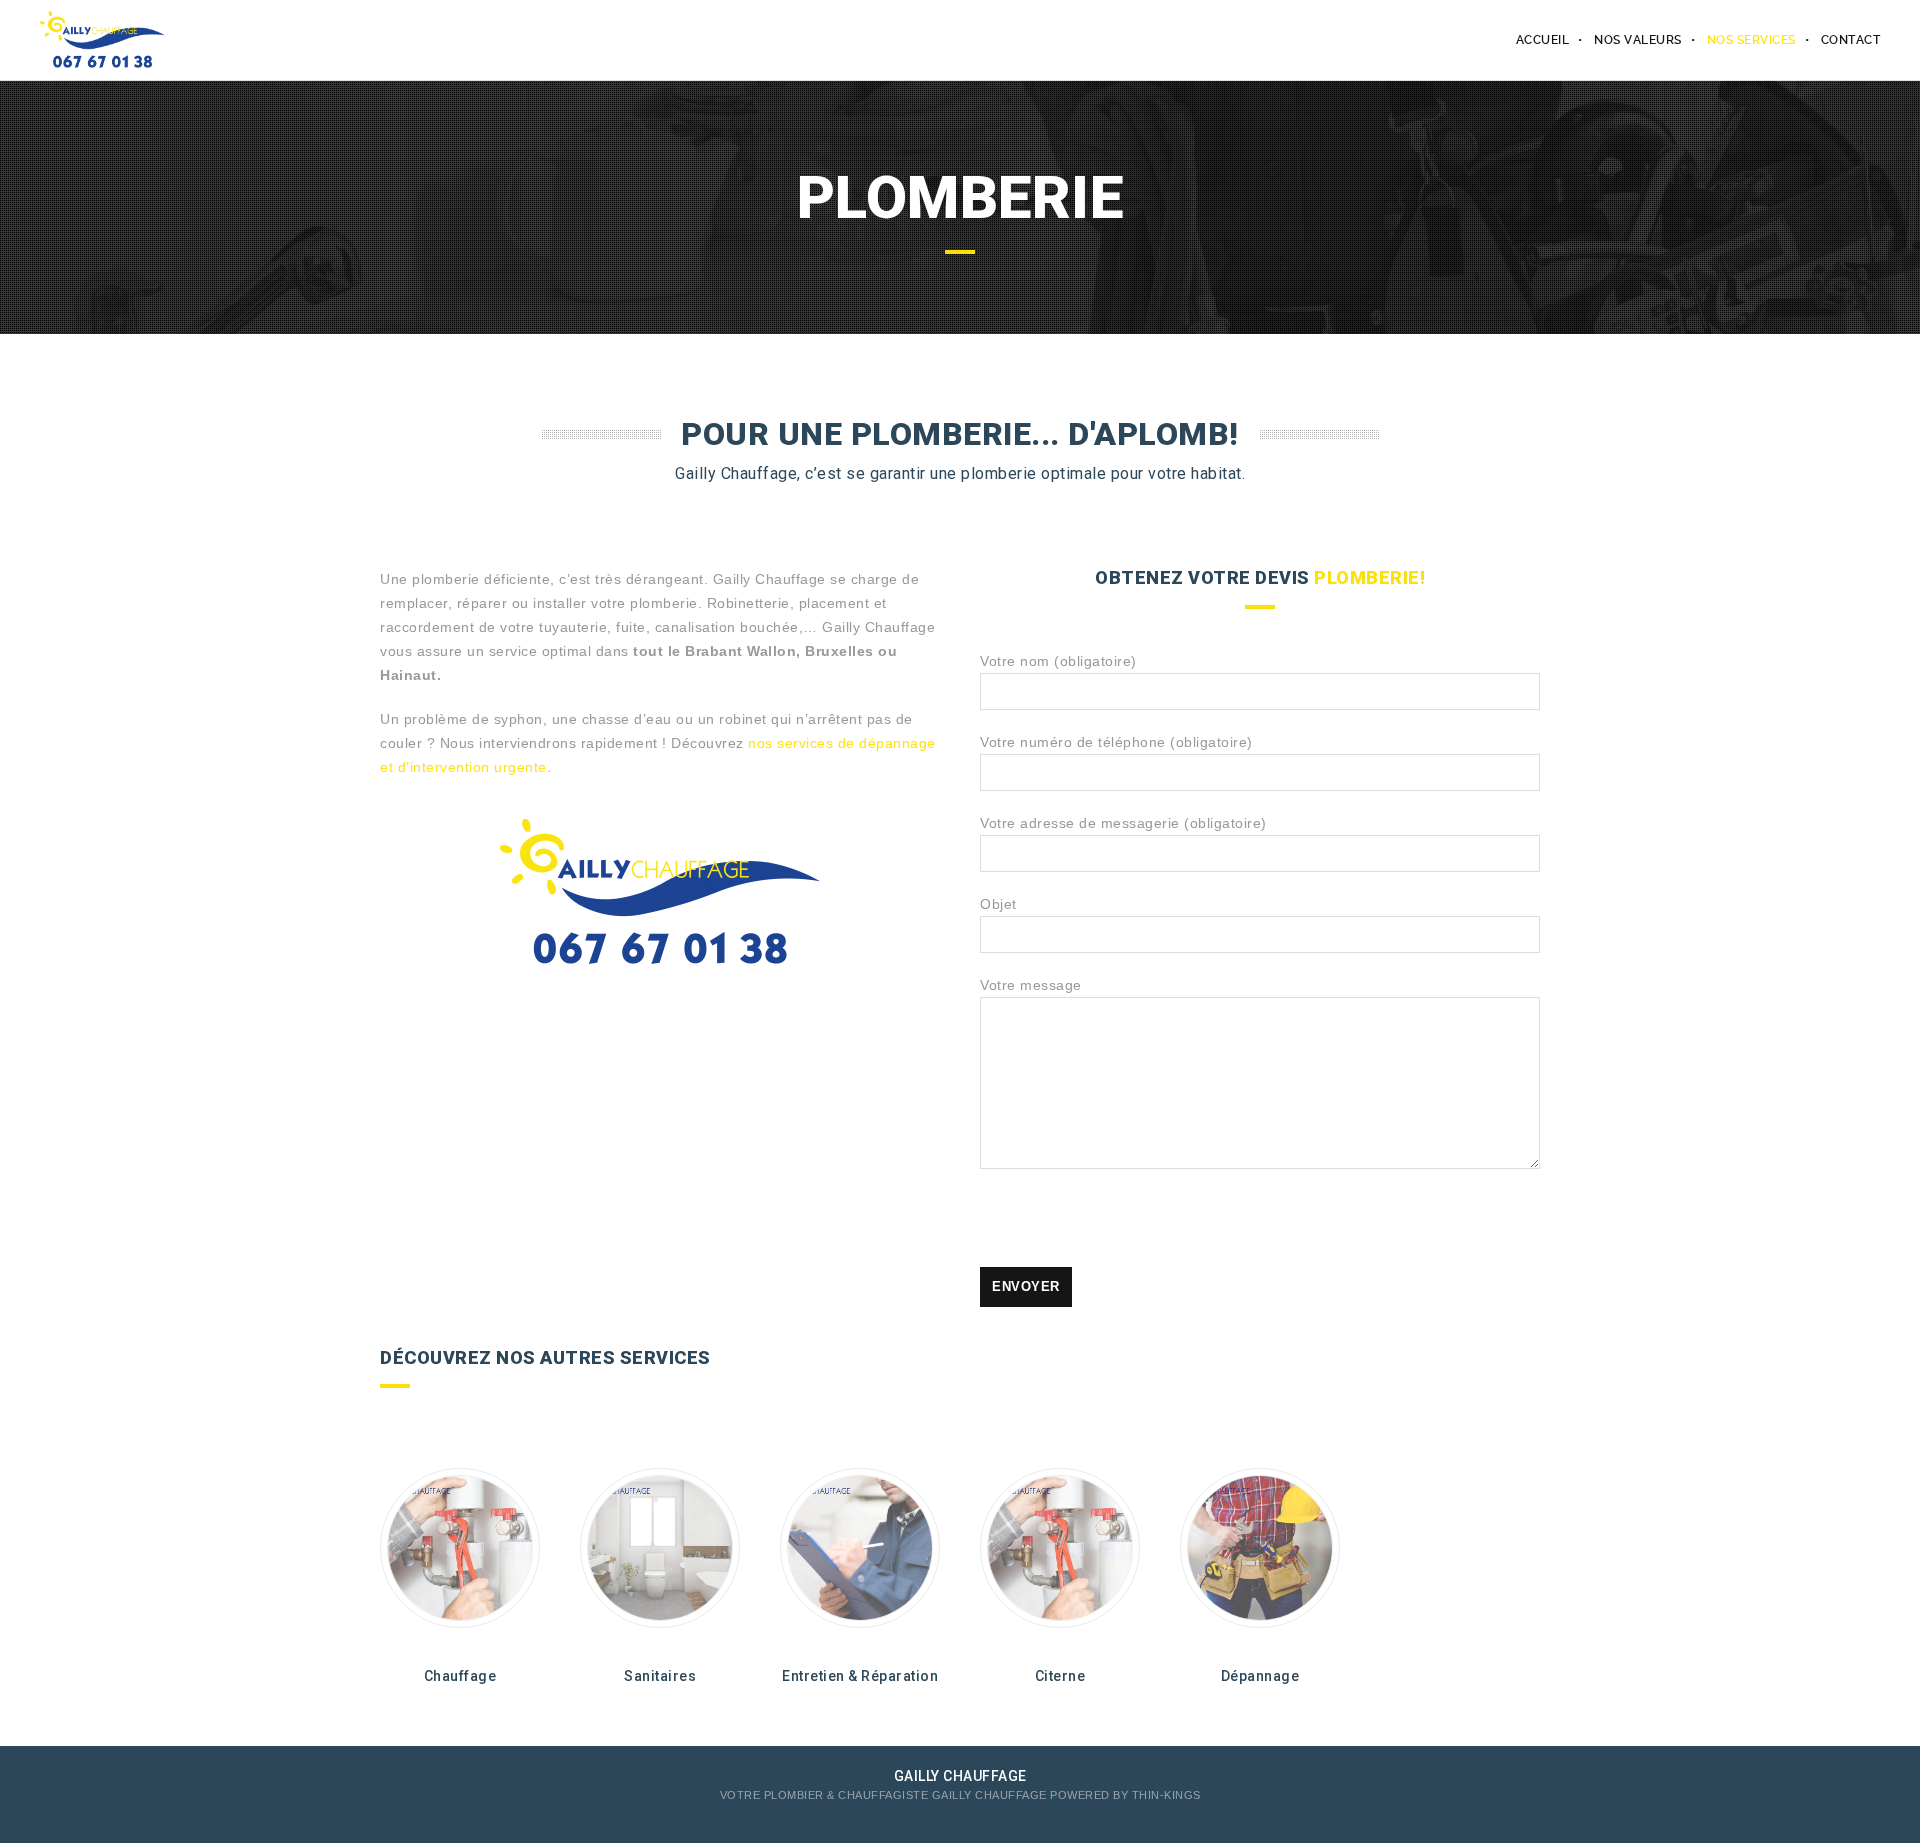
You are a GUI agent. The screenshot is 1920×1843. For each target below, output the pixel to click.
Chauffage (460, 1676)
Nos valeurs (1638, 40)
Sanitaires (660, 1676)
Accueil (1543, 40)
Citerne (1060, 1676)
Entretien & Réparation (860, 1676)
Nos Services (1751, 40)
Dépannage (1260, 1676)
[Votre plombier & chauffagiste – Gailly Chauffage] (102, 40)
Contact (1851, 40)
